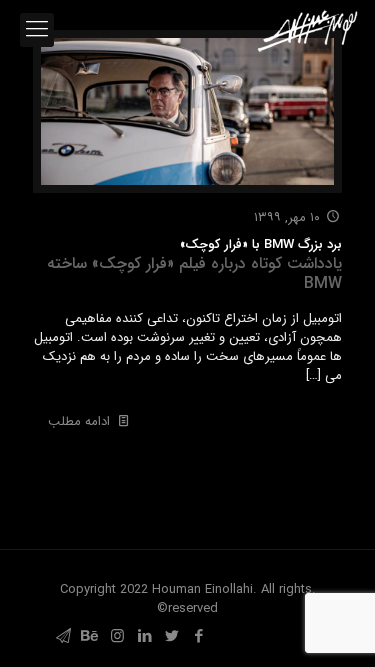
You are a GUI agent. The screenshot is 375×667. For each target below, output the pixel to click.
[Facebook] (198, 637)
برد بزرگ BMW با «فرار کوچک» (194, 264)
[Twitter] (171, 637)
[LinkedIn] (144, 637)
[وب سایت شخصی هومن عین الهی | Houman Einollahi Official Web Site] (307, 30)
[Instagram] (117, 637)
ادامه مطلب (79, 421)
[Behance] (90, 637)
